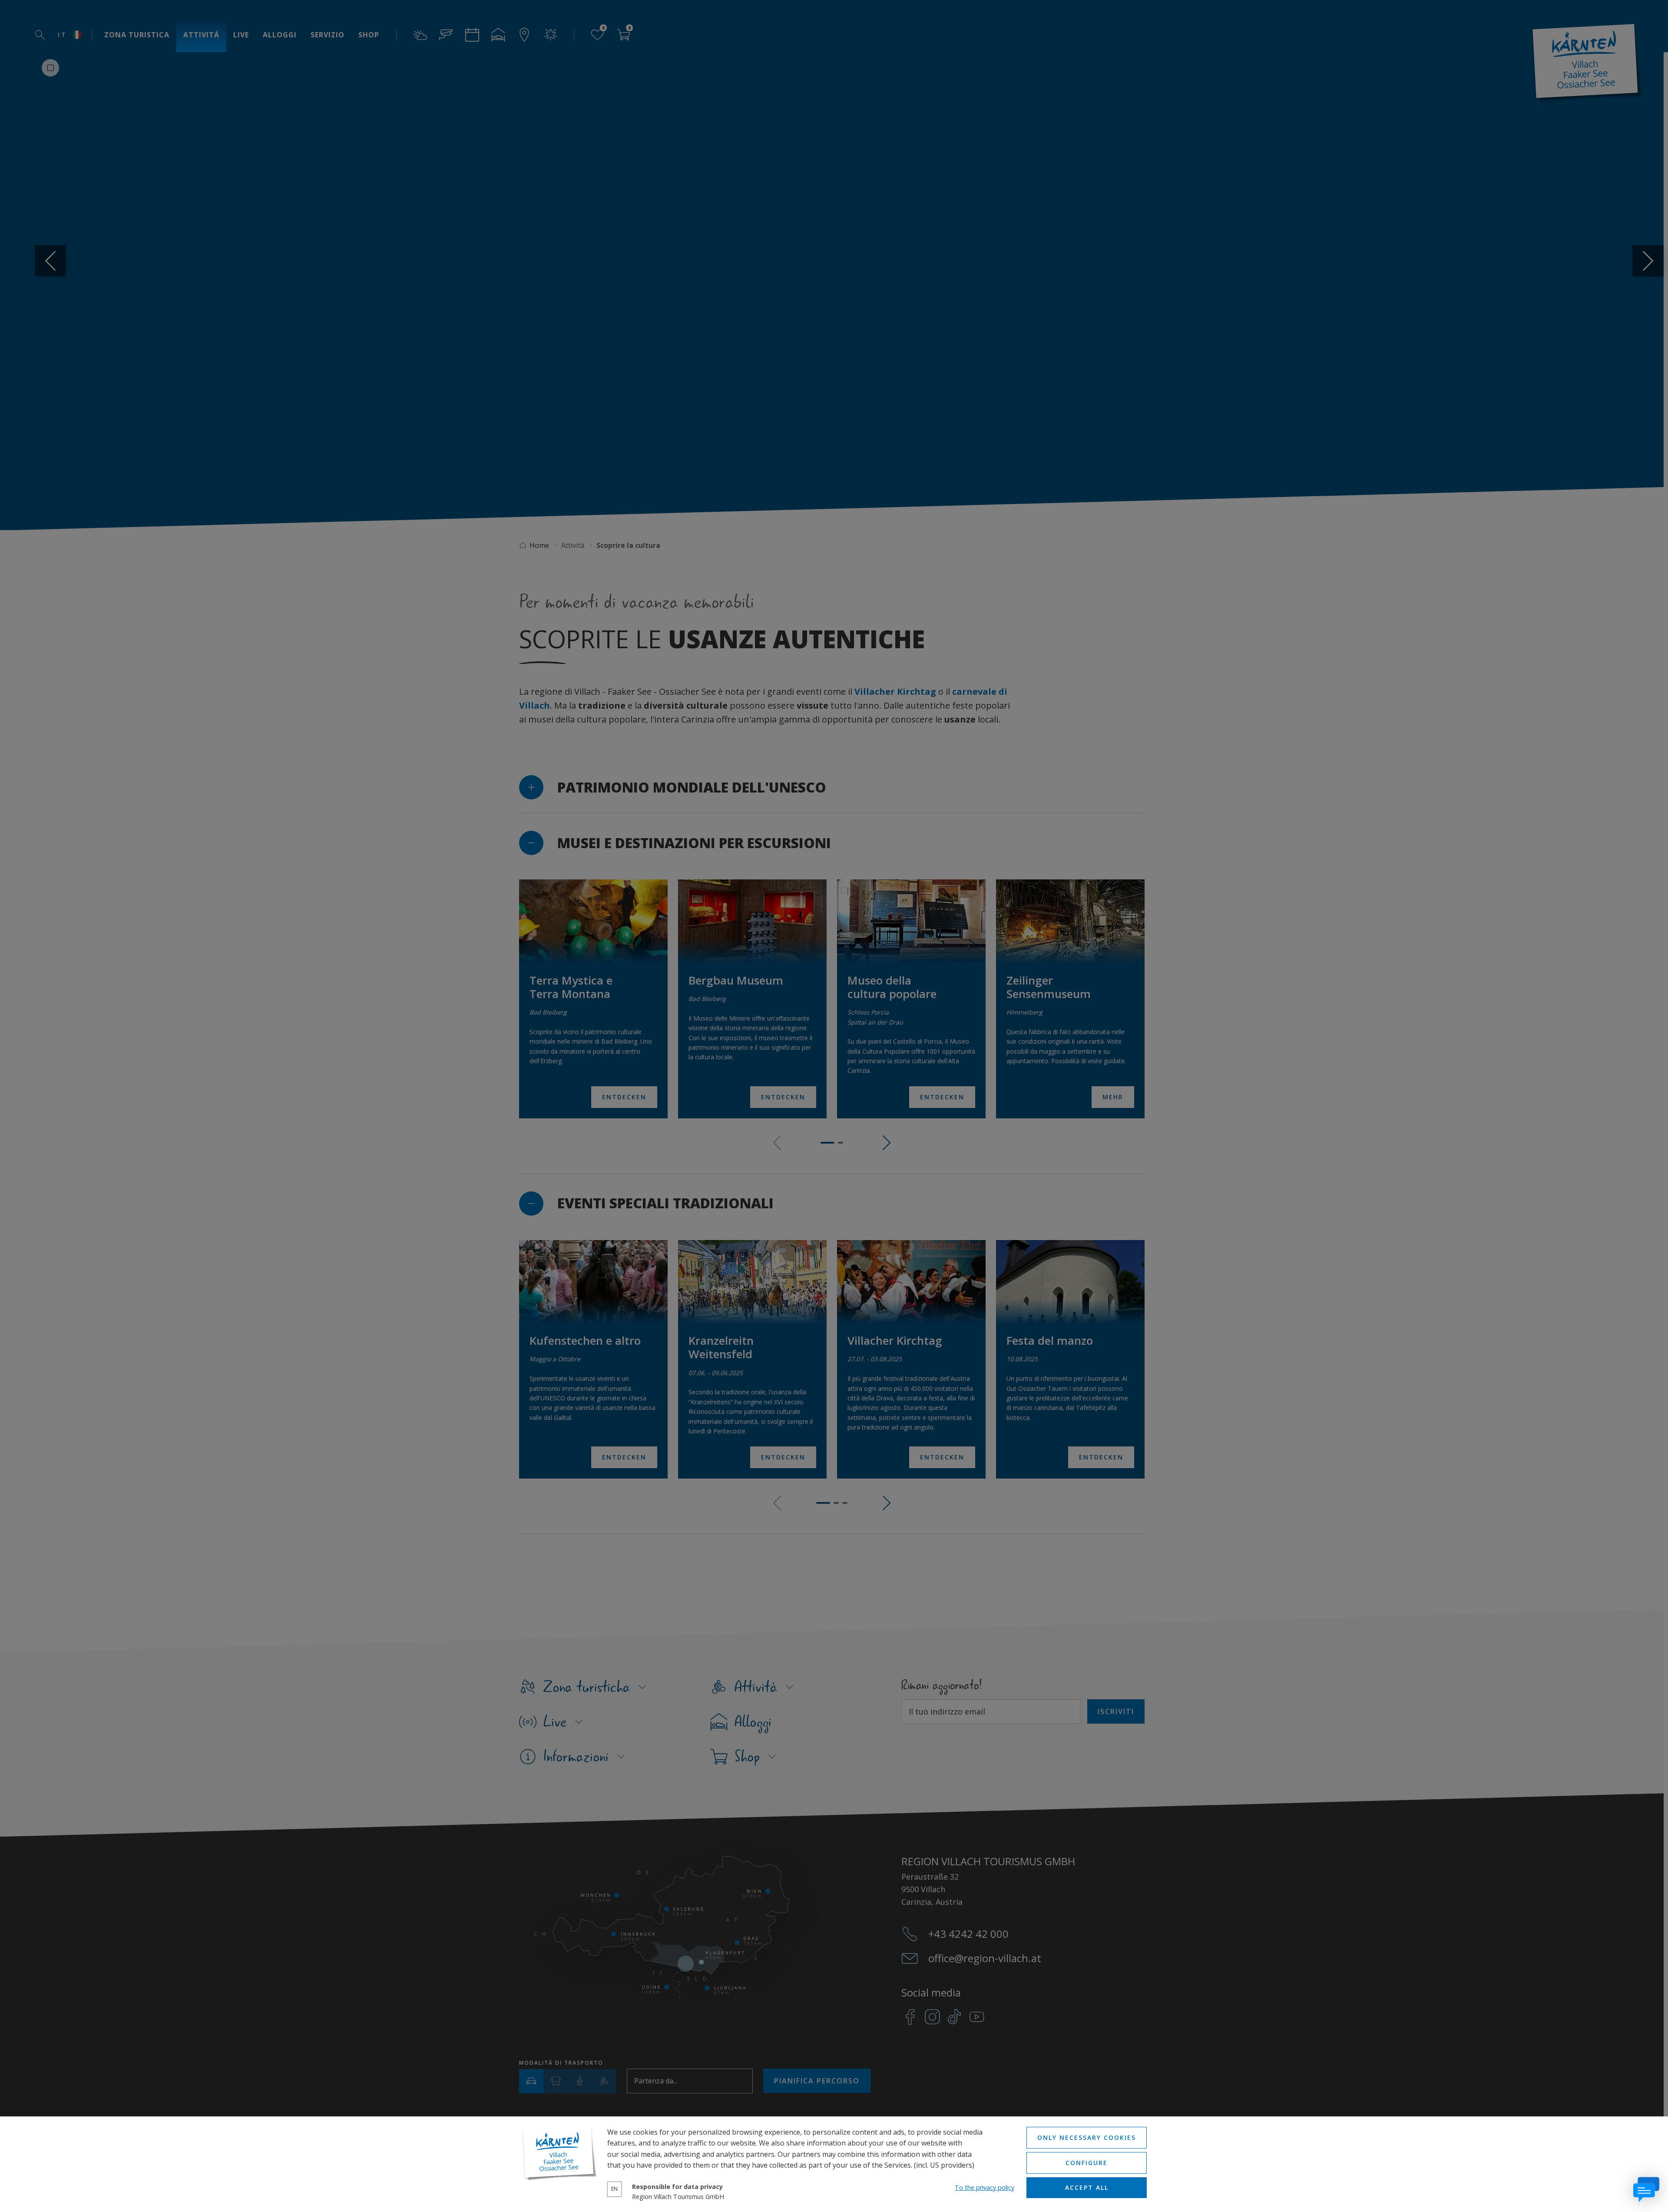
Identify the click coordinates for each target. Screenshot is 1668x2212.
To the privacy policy (985, 2187)
